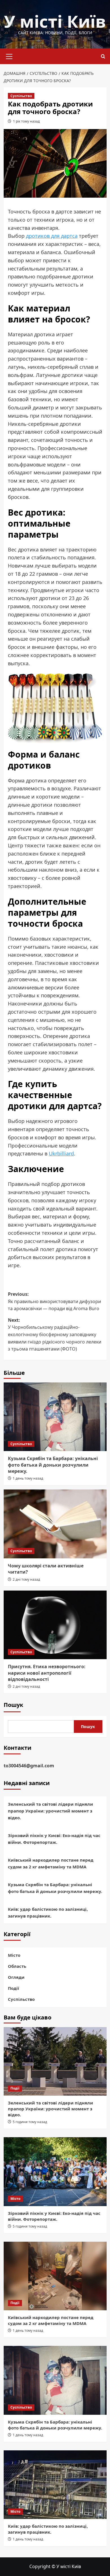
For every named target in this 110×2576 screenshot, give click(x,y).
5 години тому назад (30, 2122)
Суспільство (21, 96)
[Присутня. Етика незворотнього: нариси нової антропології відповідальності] (55, 1625)
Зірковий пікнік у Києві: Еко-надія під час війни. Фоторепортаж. (54, 1839)
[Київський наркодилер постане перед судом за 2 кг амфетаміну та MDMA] (55, 2276)
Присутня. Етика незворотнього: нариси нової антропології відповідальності (47, 1673)
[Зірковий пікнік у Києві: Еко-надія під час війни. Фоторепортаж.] (55, 2172)
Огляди (16, 1977)
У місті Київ (55, 21)
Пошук (13, 1705)
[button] (9, 56)
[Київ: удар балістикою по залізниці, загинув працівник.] (55, 2485)
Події (14, 1988)
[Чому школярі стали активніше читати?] (55, 1524)
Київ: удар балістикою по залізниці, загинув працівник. (48, 1912)
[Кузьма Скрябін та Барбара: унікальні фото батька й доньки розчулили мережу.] (55, 1417)
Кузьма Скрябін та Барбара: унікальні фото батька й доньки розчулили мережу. (53, 1465)
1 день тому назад (28, 1478)
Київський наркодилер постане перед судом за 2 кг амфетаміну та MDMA (51, 1863)
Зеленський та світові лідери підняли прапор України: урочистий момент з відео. (50, 1811)
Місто (14, 1955)
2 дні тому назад (26, 1579)
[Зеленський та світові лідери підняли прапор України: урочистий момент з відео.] (55, 2061)
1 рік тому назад (26, 121)
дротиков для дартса (52, 236)
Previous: (54, 1301)
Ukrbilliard (61, 1153)
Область (17, 1966)
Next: (55, 1334)
